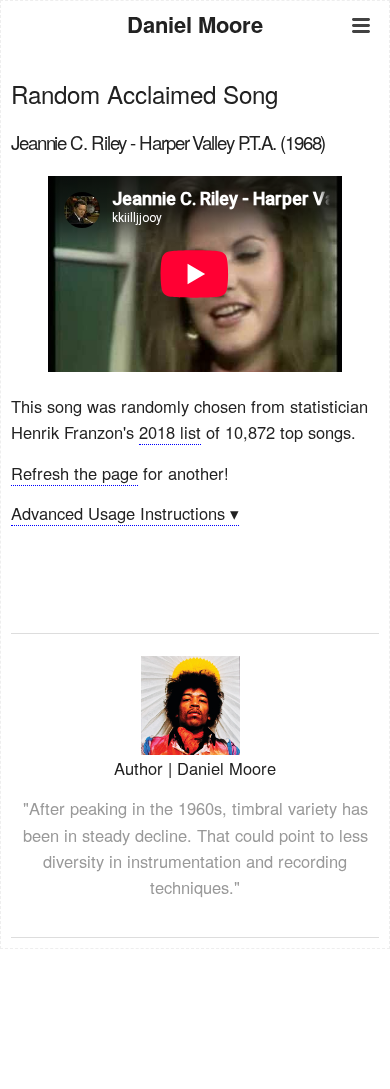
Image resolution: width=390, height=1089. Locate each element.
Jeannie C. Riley (68, 142)
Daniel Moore (195, 24)
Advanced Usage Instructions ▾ (125, 513)
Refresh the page (74, 473)
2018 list (170, 432)
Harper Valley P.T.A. (207, 142)
